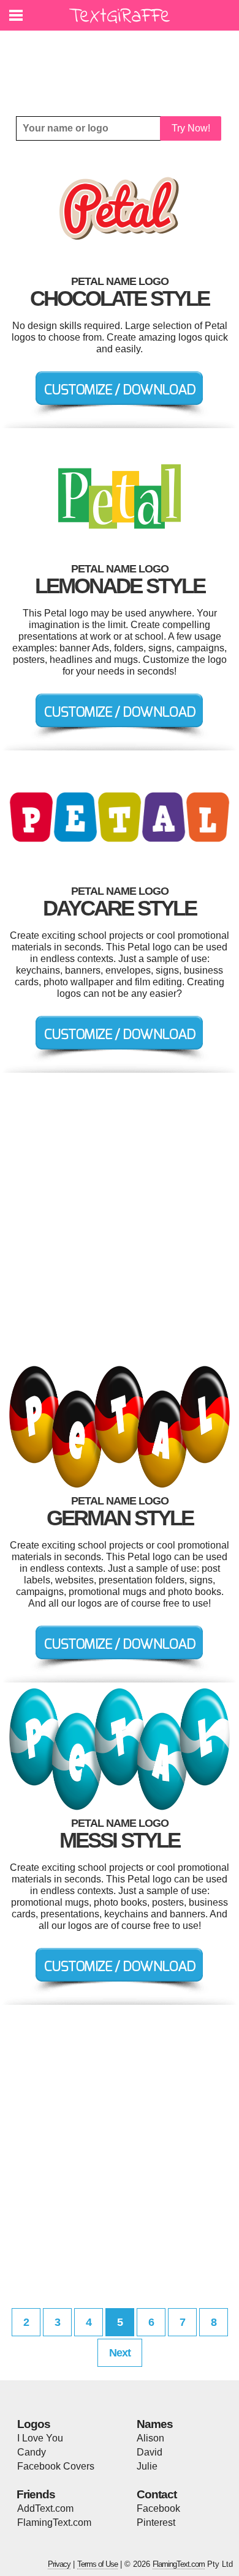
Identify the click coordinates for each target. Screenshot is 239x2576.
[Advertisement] (123, 64)
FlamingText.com (54, 2522)
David (150, 2452)
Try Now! (191, 128)
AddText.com (45, 2508)
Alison (150, 2438)
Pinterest (156, 2522)
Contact (157, 2494)
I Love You (40, 2438)
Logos (34, 2424)
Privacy (59, 2564)
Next (120, 2353)
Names (155, 2424)
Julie (147, 2466)
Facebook (158, 2508)
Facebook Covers (56, 2466)
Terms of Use (97, 2564)
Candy (32, 2452)
